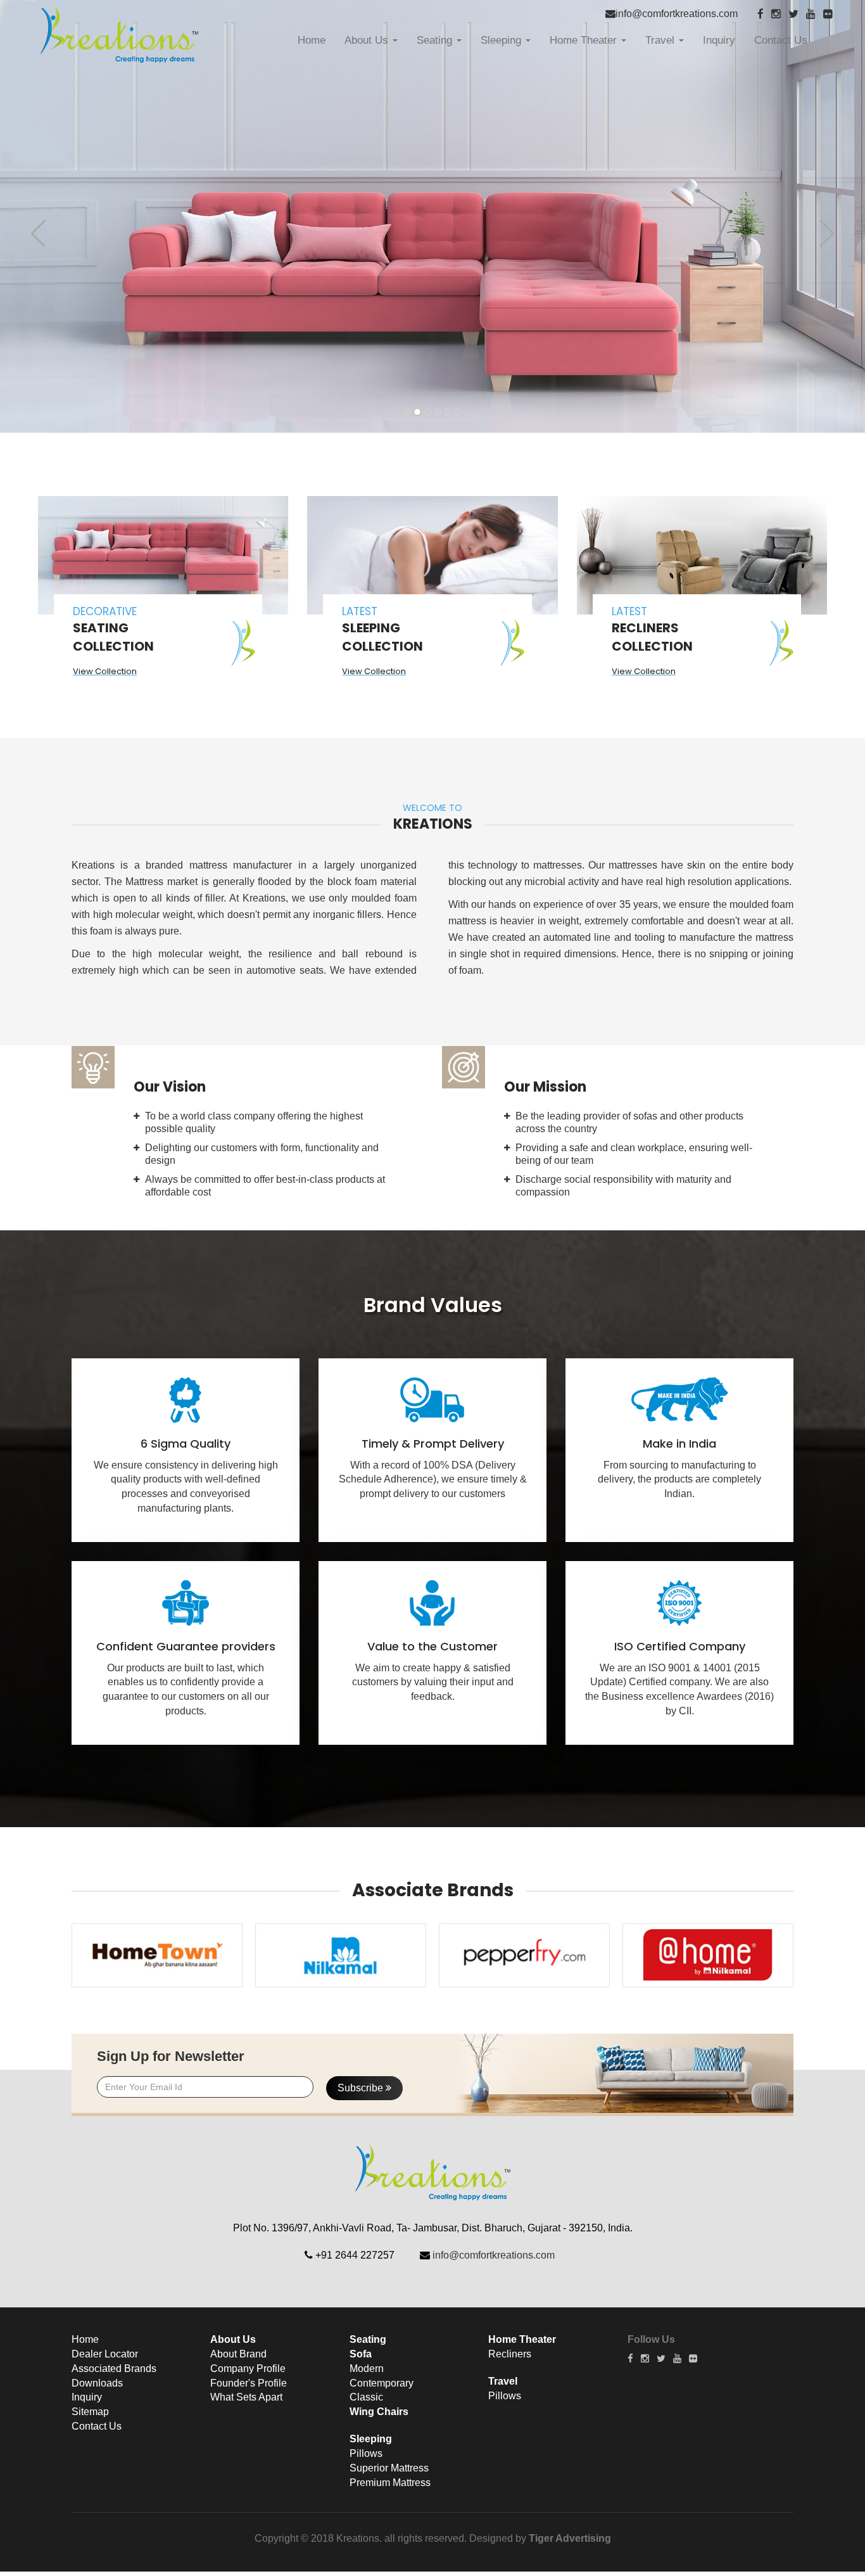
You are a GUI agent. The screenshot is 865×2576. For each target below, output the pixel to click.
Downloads (97, 2383)
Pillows (366, 2453)
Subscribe (362, 2088)
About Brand (238, 2354)
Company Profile (248, 2369)
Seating (436, 40)
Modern (367, 2369)
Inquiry (719, 40)
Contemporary (382, 2383)
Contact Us (781, 40)
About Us (368, 40)
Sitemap (90, 2412)
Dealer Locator (105, 2354)
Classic (366, 2397)
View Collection (105, 671)
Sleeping (502, 40)
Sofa (361, 2354)
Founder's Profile (249, 2383)
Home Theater (585, 40)
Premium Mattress (390, 2483)
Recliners (510, 2354)
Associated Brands (114, 2369)
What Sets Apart (246, 2397)
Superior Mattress (389, 2468)
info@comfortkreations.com (677, 14)
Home (312, 40)
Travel (661, 40)
